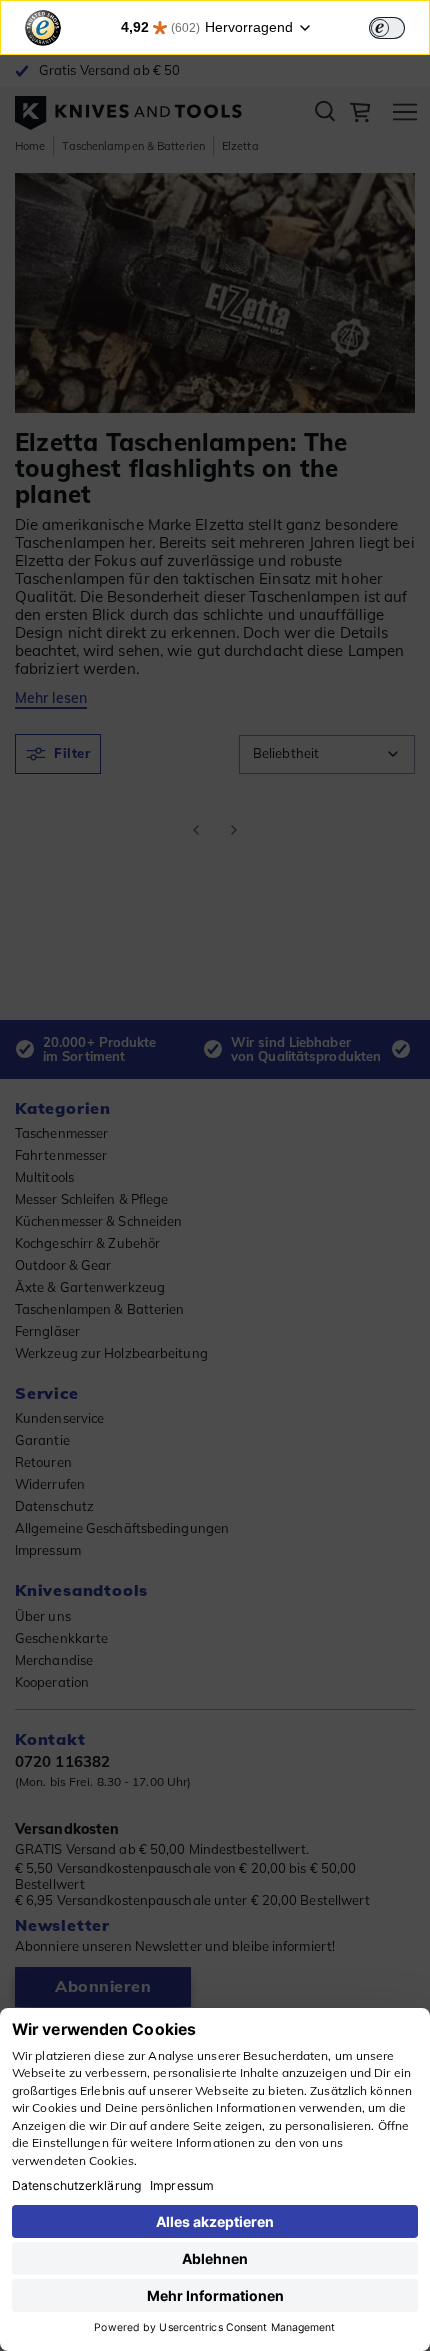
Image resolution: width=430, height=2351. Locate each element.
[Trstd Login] (399, 26)
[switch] (387, 28)
